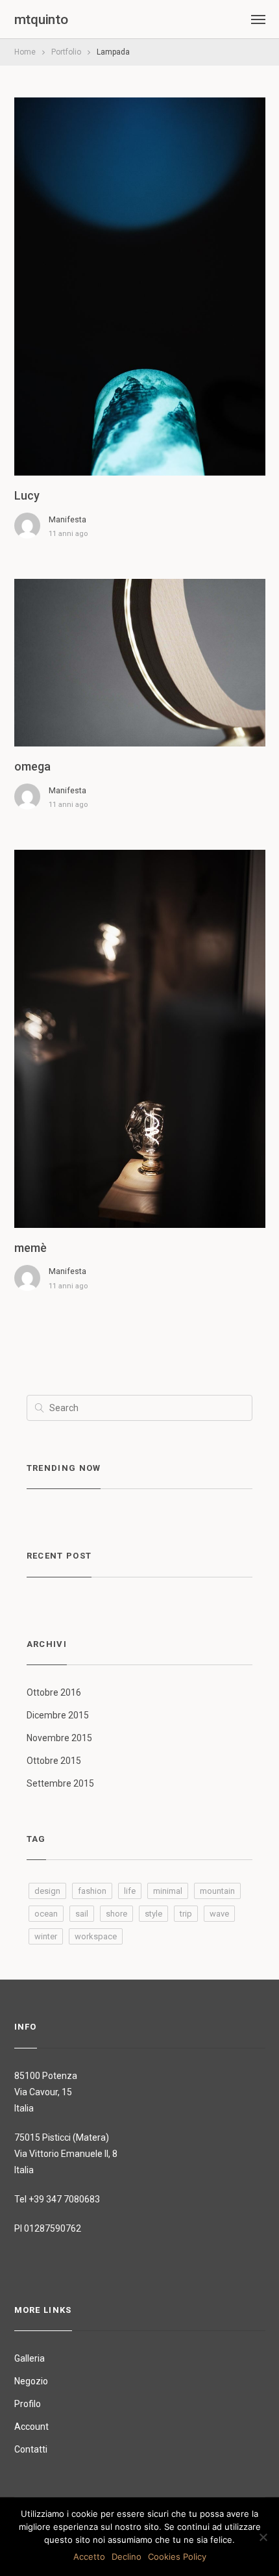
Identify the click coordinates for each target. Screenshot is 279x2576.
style (153, 1914)
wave (219, 1914)
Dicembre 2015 (58, 1715)
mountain (217, 1891)
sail (82, 1914)
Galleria (30, 2358)
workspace (96, 1936)
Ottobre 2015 (54, 1761)
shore (116, 1914)
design (47, 1891)
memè (30, 1248)
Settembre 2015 (60, 1783)
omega (32, 766)
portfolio (66, 52)
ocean (46, 1914)
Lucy (27, 495)
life (130, 1891)
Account (31, 2427)
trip (186, 1914)
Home (25, 52)
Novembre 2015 (59, 1738)
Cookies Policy (177, 2557)
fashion (92, 1891)
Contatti (31, 2449)
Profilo (28, 2404)
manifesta (67, 519)
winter (46, 1936)
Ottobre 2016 (54, 1692)
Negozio (31, 2381)
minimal (168, 1891)
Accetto (89, 2557)
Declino (127, 2557)
